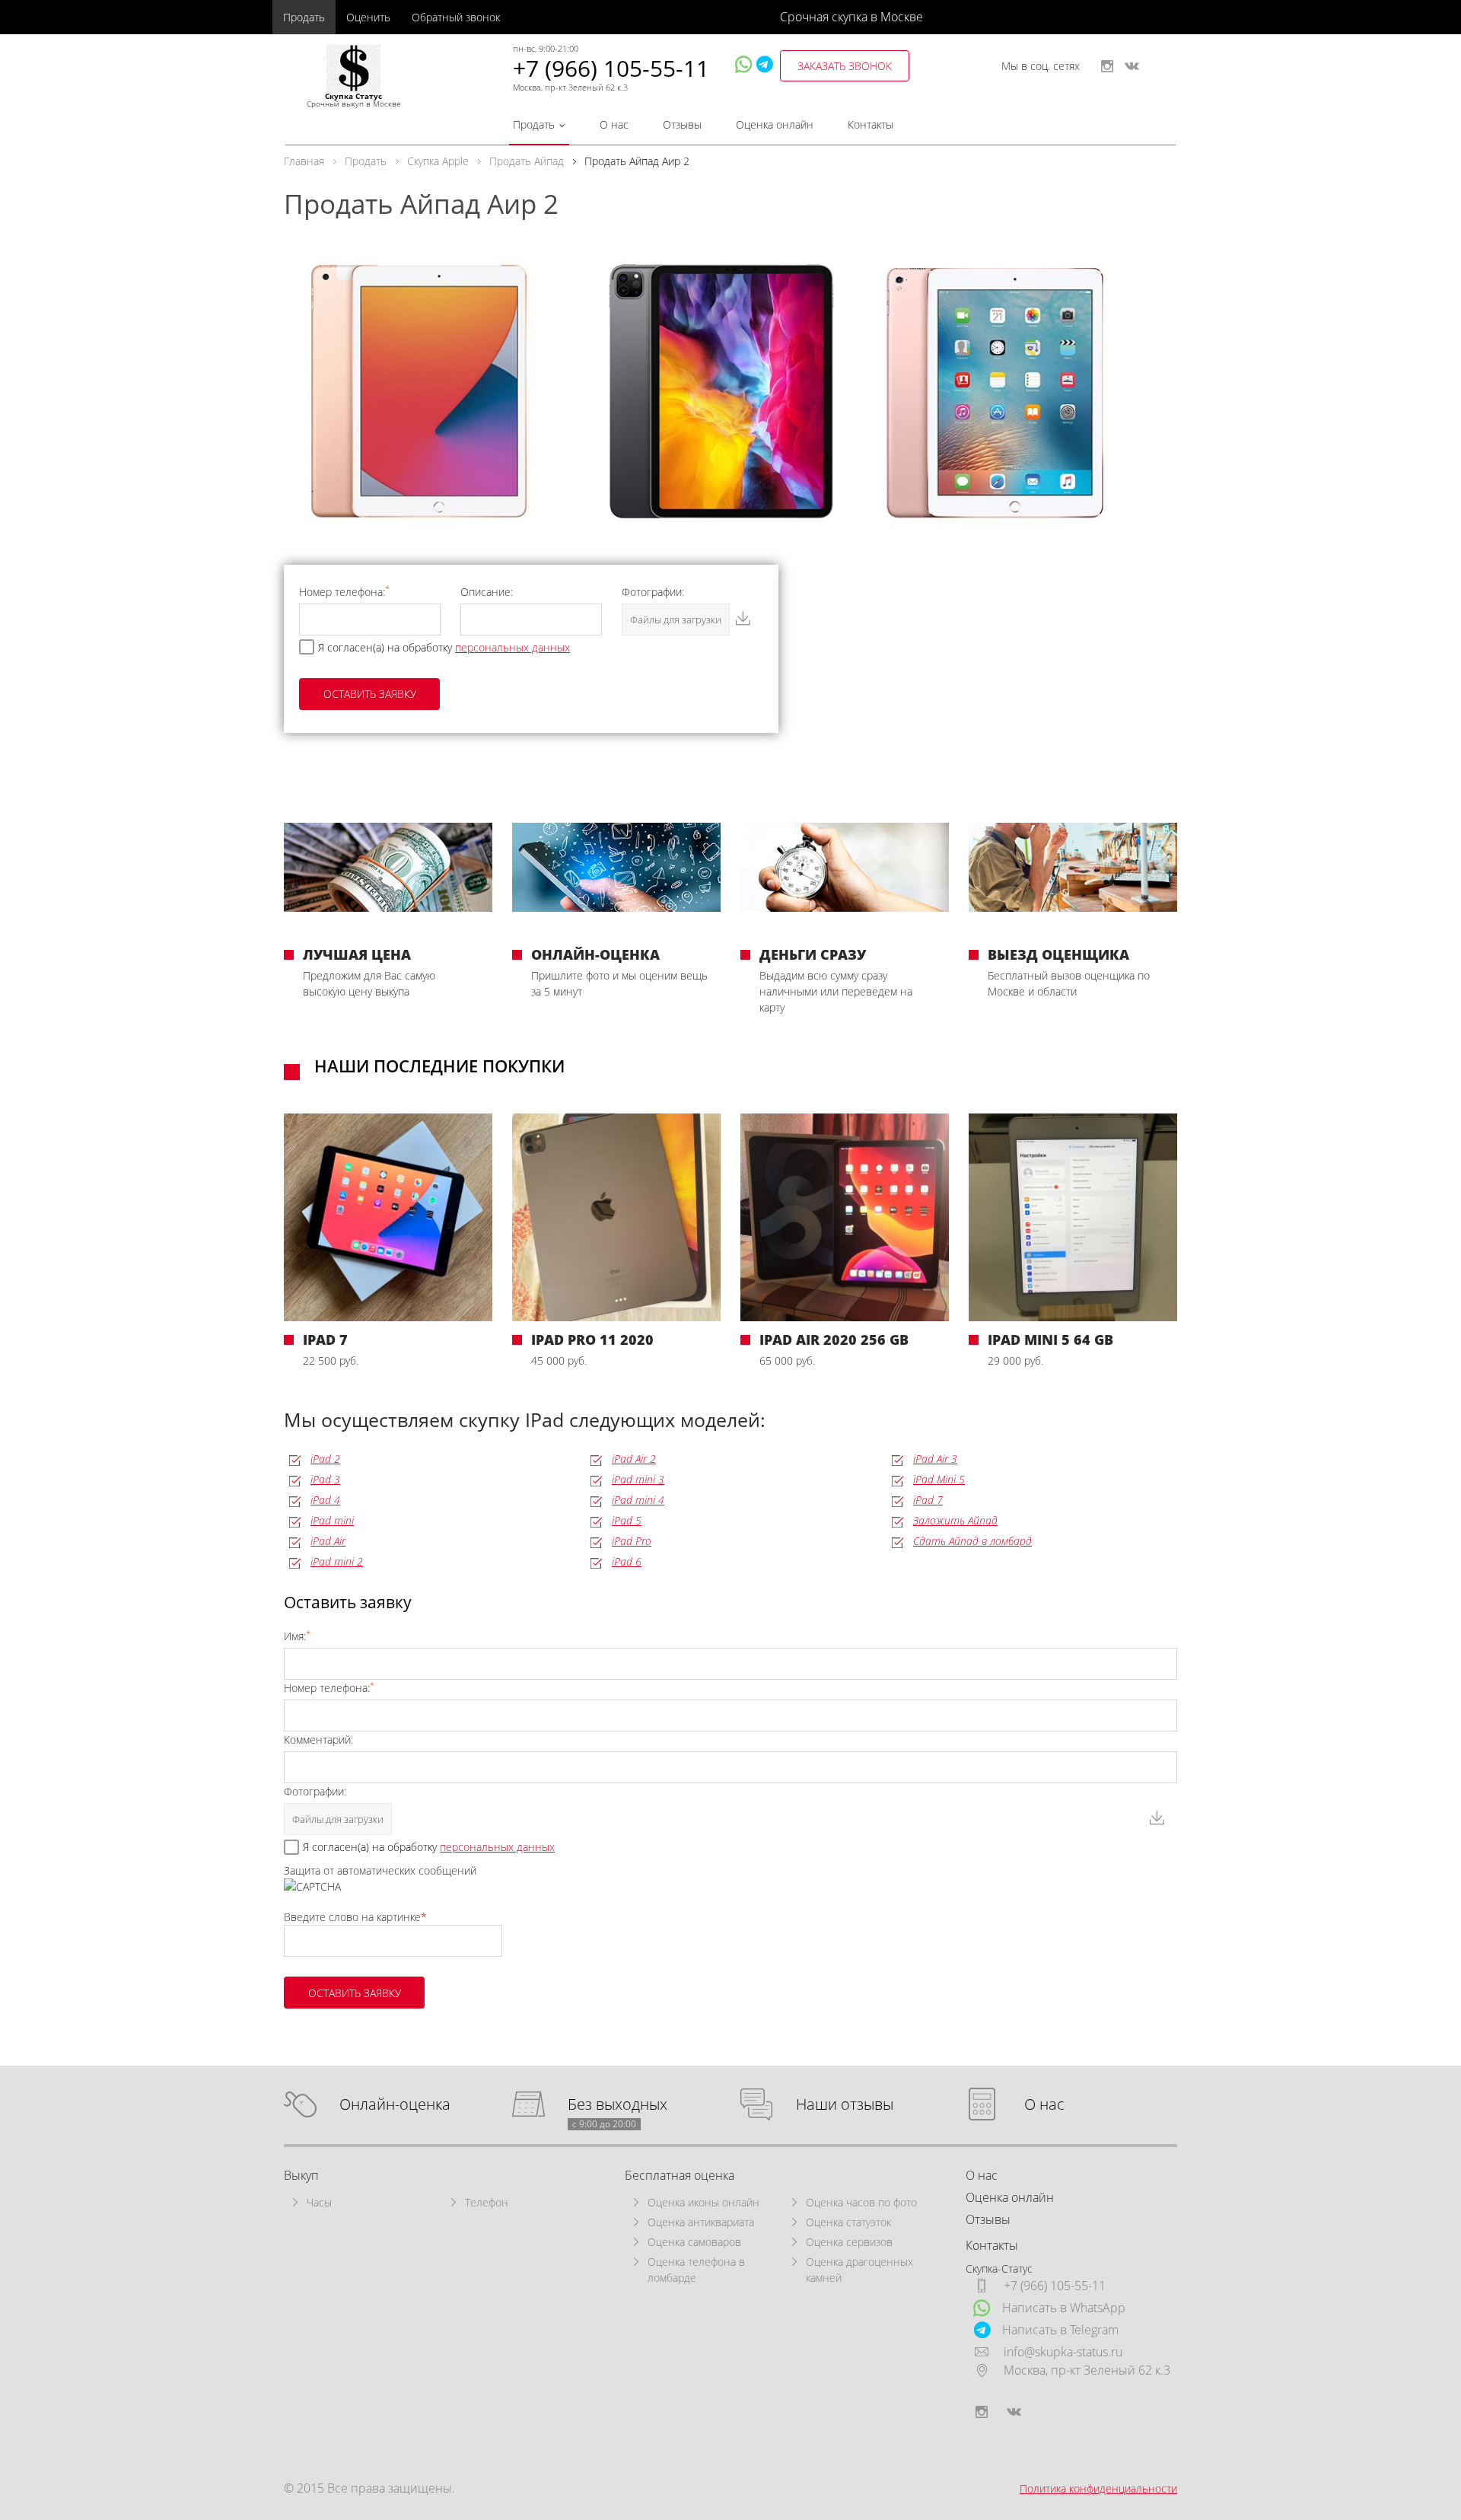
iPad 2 (325, 1459)
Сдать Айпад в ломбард (972, 1541)
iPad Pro (632, 1541)
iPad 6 (627, 1561)
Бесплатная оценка (680, 2175)
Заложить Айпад (955, 1520)
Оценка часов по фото (861, 2202)
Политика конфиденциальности (1098, 2488)
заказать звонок (845, 66)
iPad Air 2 (634, 1459)
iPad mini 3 (638, 1479)
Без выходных (618, 2105)
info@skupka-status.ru (1063, 2352)
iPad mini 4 (638, 1500)
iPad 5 (627, 1520)
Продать (304, 17)
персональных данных (512, 647)
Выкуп (301, 2175)
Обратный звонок (456, 17)
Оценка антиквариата (701, 2222)
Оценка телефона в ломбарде (696, 2270)
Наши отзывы (845, 2105)
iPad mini (332, 1520)
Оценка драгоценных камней (859, 2270)
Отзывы (682, 124)
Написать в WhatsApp (1064, 2308)
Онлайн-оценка (395, 2105)
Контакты (871, 124)
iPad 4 (325, 1500)
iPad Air (328, 1541)
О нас (614, 124)
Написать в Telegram (1060, 2330)
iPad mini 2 (337, 1561)
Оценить (368, 17)
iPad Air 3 (935, 1459)
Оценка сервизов (849, 2242)
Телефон (487, 2202)
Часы (319, 2202)
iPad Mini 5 (939, 1479)
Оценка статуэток (848, 2222)
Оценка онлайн (775, 124)
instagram (1107, 66)
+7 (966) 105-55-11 (611, 68)
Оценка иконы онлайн (703, 2202)
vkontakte (1132, 66)
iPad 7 (928, 1500)
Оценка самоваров (694, 2242)
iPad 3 (325, 1479)
